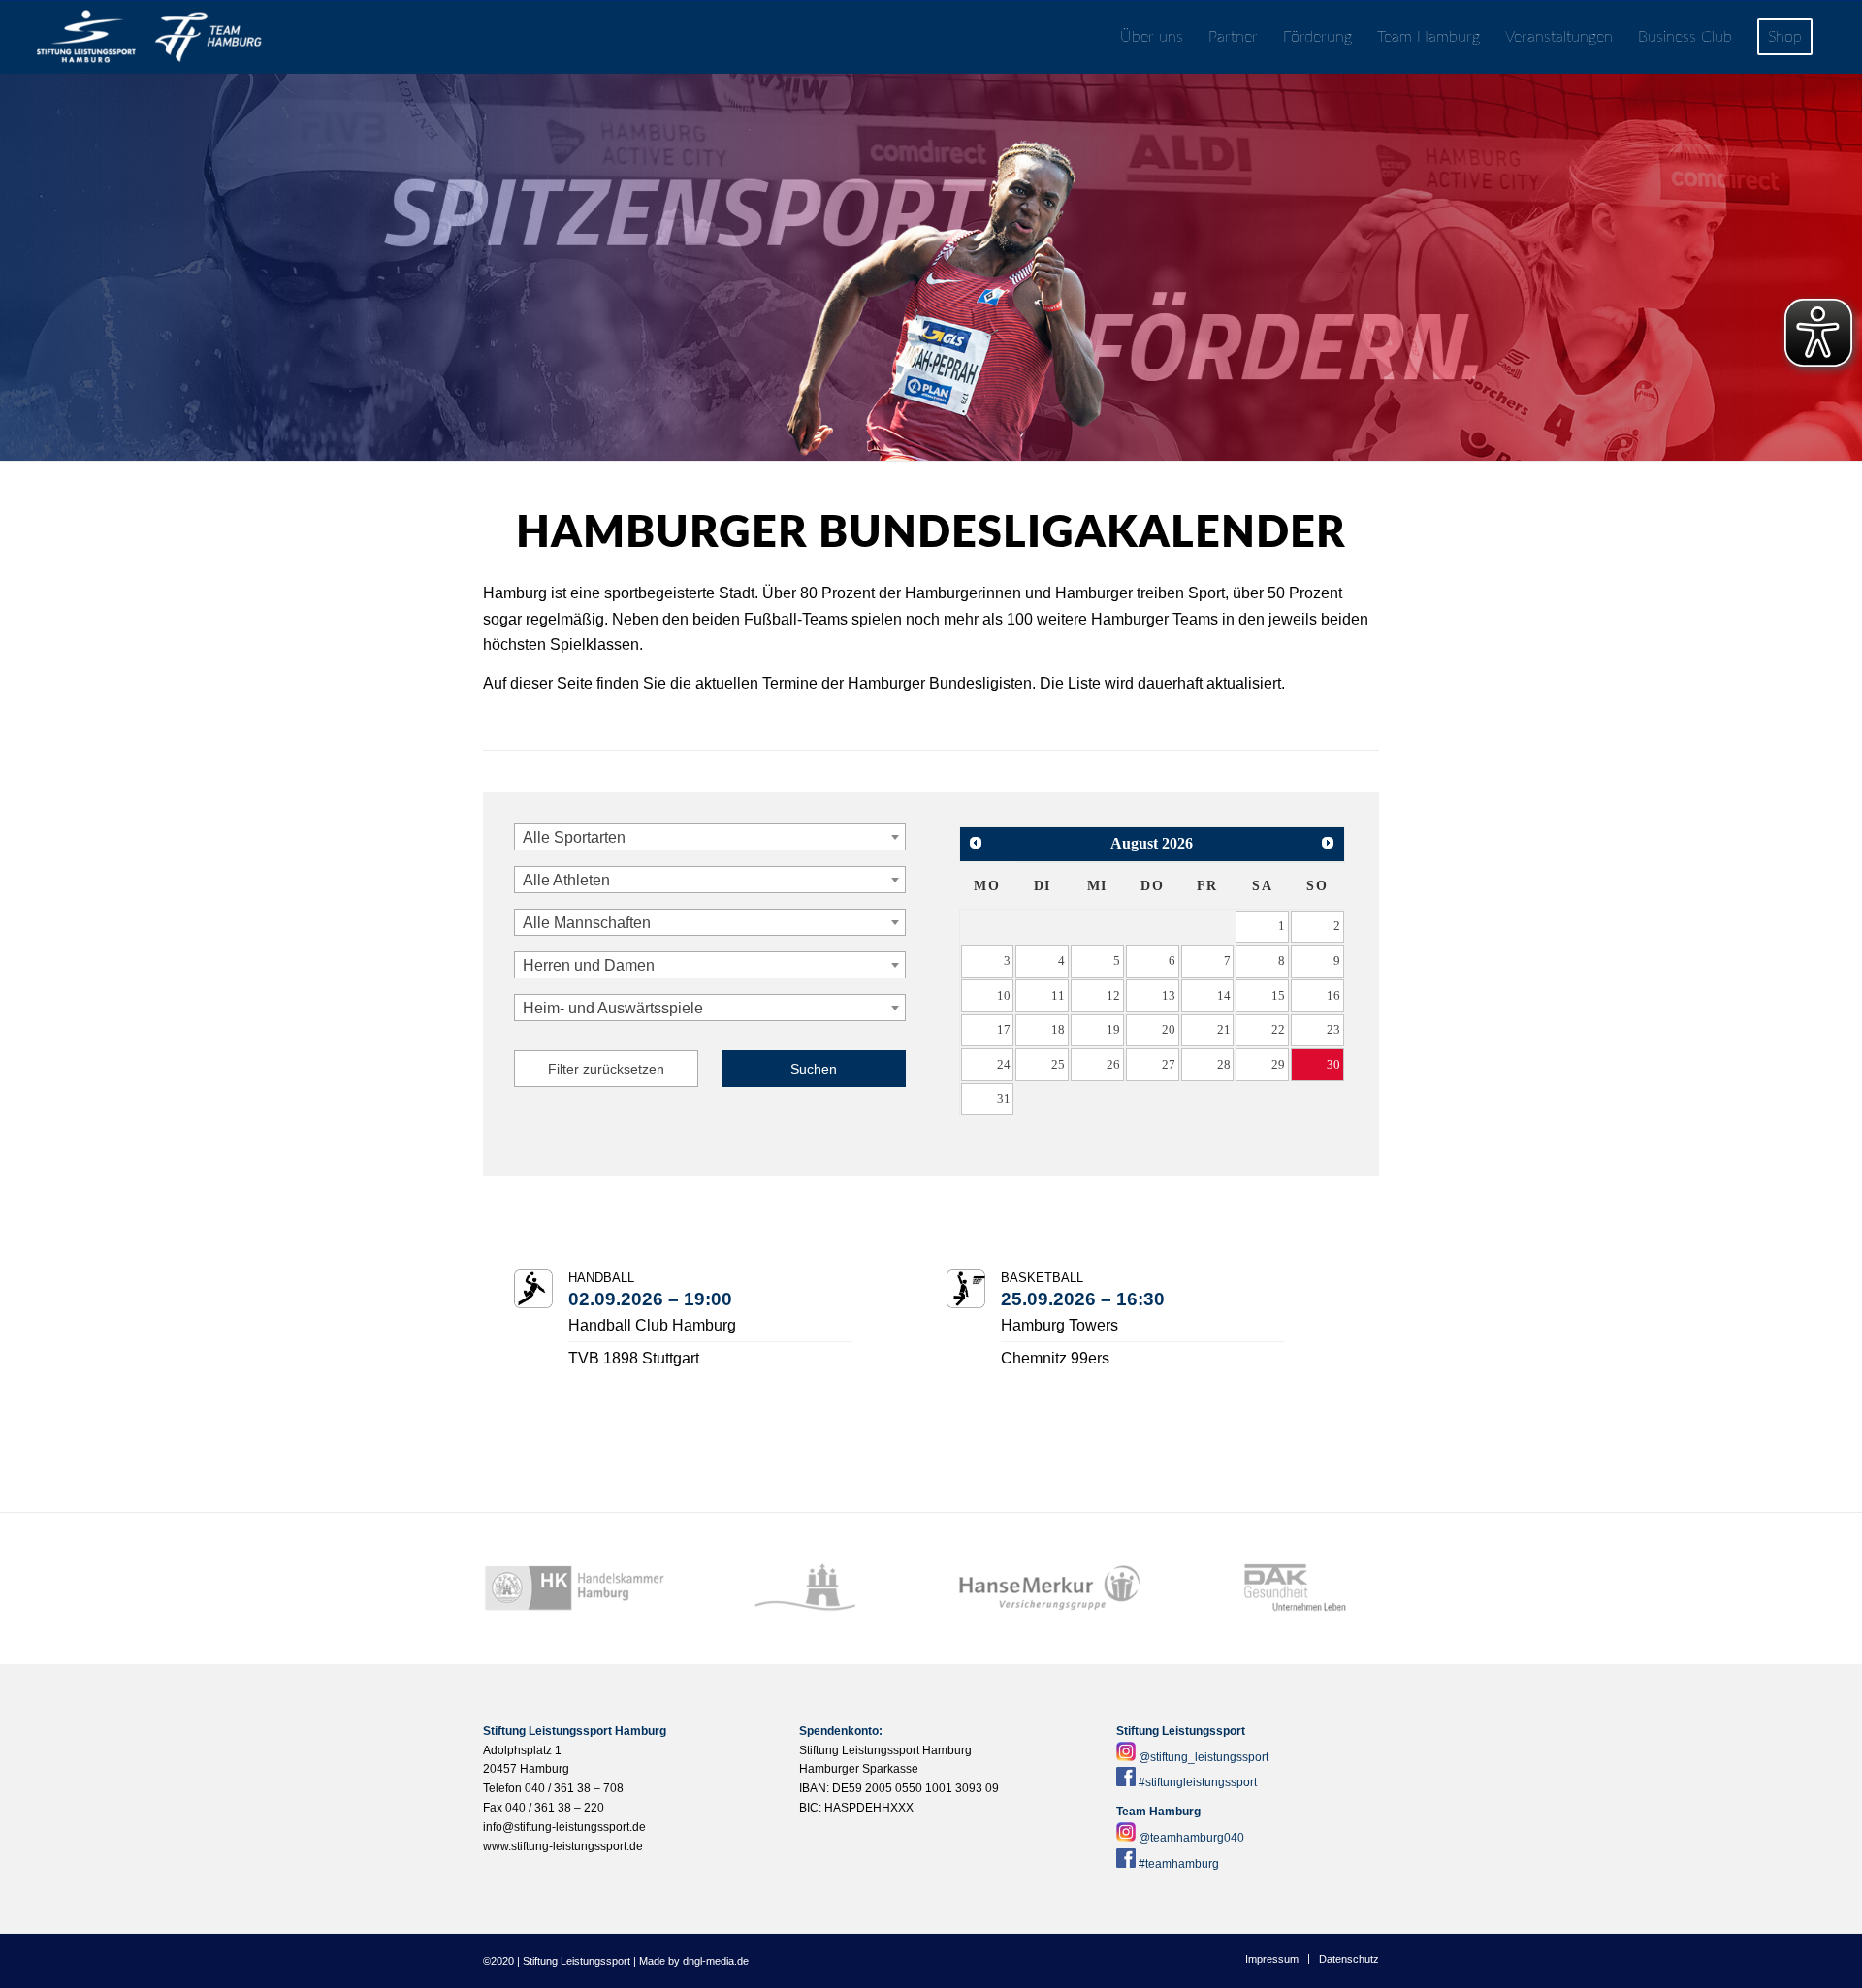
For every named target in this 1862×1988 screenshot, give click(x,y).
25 (1058, 1064)
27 (1169, 1064)
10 (1004, 995)
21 (1224, 1029)
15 (1278, 995)
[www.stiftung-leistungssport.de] (149, 37)
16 (1333, 995)
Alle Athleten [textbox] (566, 880)
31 (1004, 1098)
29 (1278, 1064)
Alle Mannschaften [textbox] (587, 923)
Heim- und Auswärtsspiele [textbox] (613, 1008)
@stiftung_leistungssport (1204, 1757)
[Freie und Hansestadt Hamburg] (812, 1588)
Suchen (814, 1069)
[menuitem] (1152, 37)
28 (1224, 1064)
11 (1058, 995)
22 (1278, 1029)
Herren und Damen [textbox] (589, 965)
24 (1004, 1064)
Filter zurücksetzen (606, 1069)
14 (1224, 995)
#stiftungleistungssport (1198, 1782)
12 (1113, 995)
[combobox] (710, 837)
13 (1169, 995)
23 (1333, 1029)
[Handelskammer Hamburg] (575, 1588)
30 (1333, 1064)
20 (1169, 1029)
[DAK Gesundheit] (1287, 1588)
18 (1058, 1029)
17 (1004, 1029)
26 (1113, 1064)
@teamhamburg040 (1191, 1838)
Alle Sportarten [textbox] (574, 837)
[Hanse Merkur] (1050, 1588)
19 (1113, 1029)
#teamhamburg (1179, 1864)
